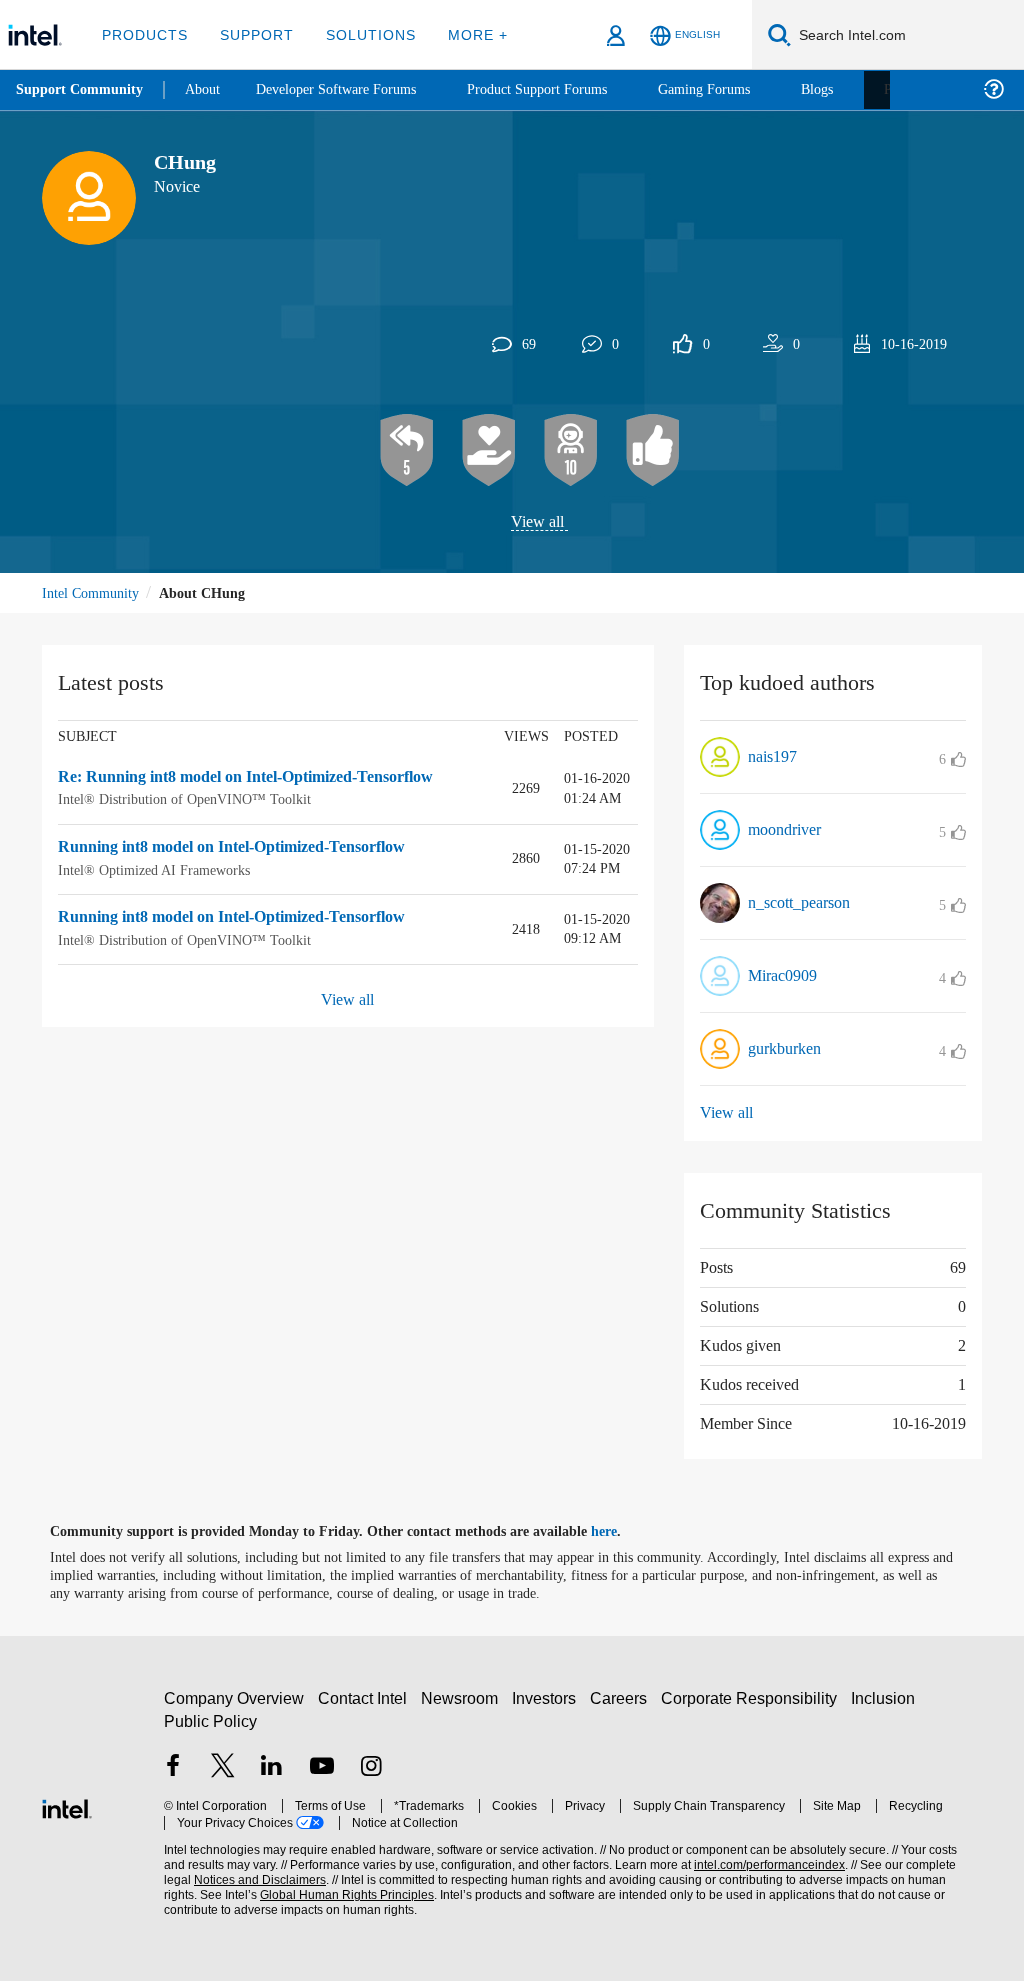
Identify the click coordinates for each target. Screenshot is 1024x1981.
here (621, 1532)
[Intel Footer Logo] (67, 1806)
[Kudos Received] (489, 451)
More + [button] (464, 34)
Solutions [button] (361, 34)
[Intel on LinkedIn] (272, 1768)
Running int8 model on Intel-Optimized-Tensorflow (253, 848)
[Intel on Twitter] (223, 1768)
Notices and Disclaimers (228, 1880)
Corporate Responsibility (753, 1698)
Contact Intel (365, 1698)
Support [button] (251, 34)
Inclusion (887, 1698)
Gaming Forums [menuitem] (740, 89)
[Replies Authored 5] (407, 451)
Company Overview (234, 1698)
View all (537, 522)
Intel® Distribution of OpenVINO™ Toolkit (184, 800)
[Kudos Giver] (653, 451)
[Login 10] (571, 451)
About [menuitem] (208, 89)
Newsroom (463, 1698)
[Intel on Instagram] (371, 1768)
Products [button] (143, 34)
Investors (548, 1698)
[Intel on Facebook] (173, 1768)
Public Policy (209, 1721)
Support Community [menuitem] (81, 90)
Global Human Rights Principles (305, 1895)
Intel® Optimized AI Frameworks (157, 870)
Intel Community (94, 593)
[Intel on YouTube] (322, 1768)
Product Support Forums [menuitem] (565, 89)
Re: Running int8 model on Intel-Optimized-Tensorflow (267, 778)
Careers (622, 1698)
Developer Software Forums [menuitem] (351, 89)
